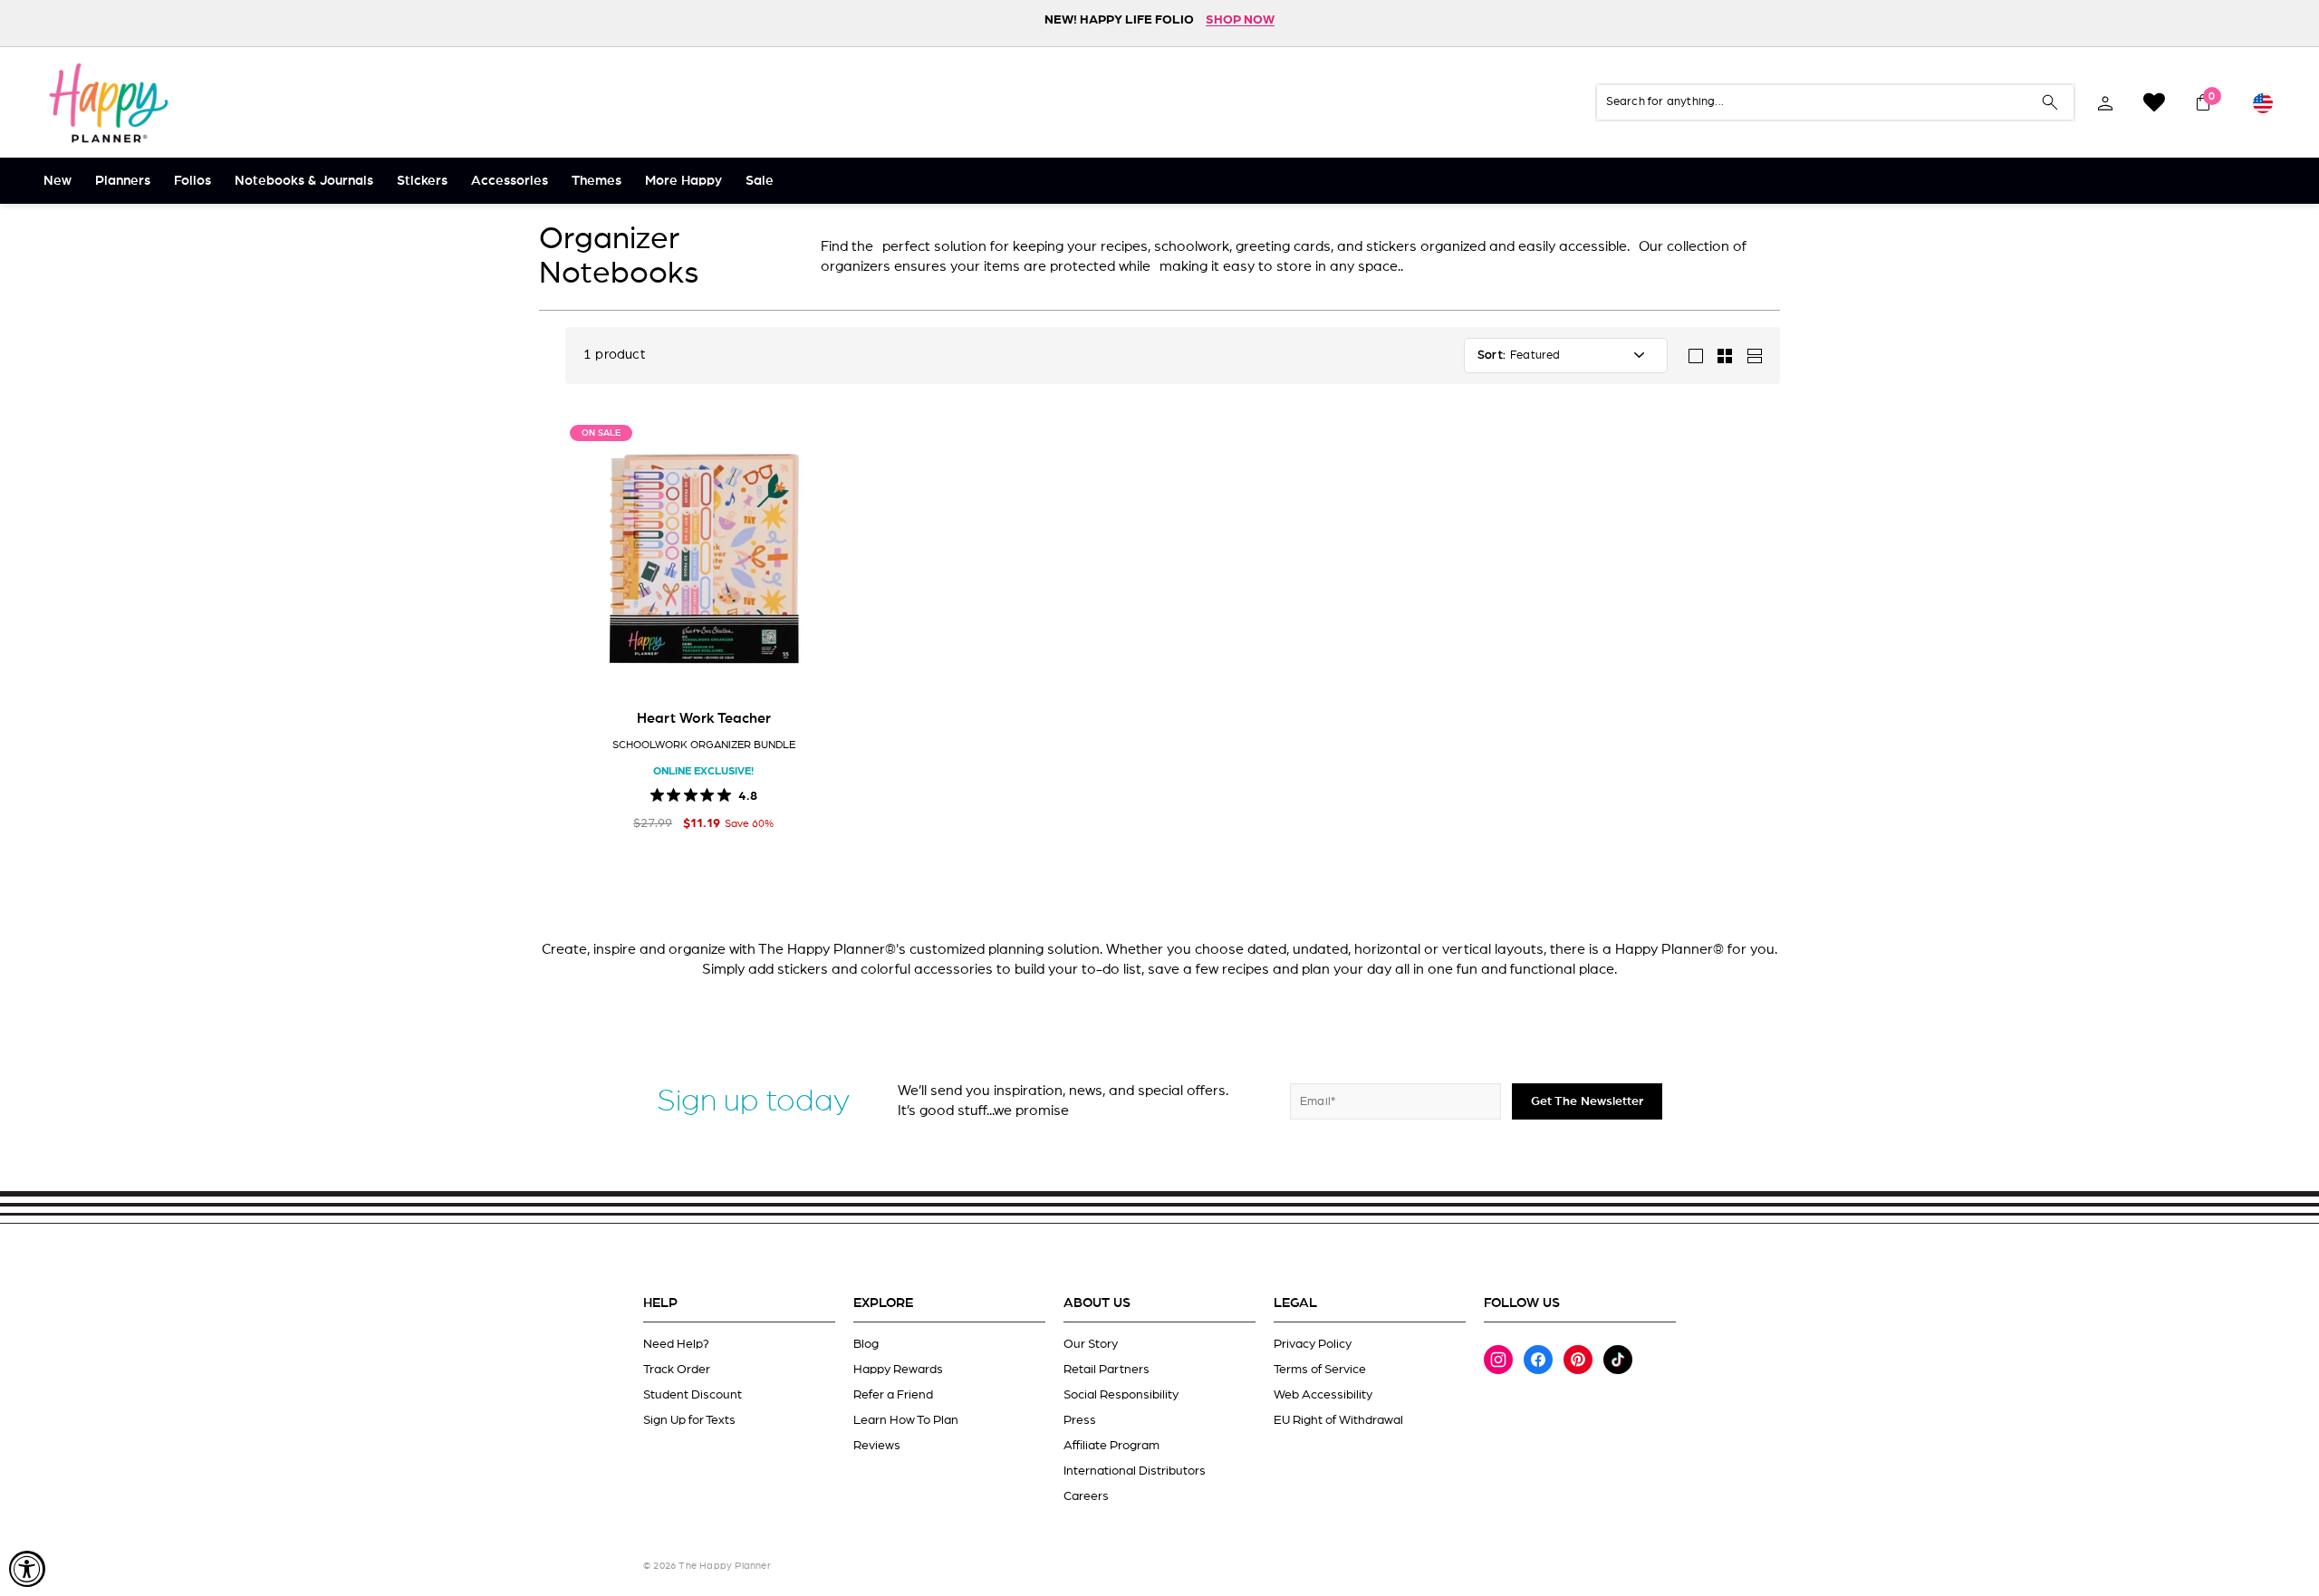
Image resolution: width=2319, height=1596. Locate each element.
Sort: (1491, 356)
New (58, 181)
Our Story (1091, 1344)
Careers (1086, 1496)
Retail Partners (1107, 1370)
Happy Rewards (898, 1370)
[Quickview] (815, 669)
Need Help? (676, 1344)
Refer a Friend (893, 1395)
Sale (760, 181)
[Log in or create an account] (2105, 102)
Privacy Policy (1313, 1344)
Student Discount (693, 1395)
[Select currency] (2263, 102)
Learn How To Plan (906, 1420)
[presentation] (589, 559)
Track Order (677, 1370)
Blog (866, 1344)
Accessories (510, 181)
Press (1080, 1420)
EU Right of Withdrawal (1338, 1420)
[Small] (1725, 356)
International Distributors (1135, 1471)
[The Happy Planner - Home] (109, 102)
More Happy (683, 181)
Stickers (422, 181)
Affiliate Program (1111, 1446)
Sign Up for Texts (689, 1420)
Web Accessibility (1323, 1395)
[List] (1754, 356)
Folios (192, 181)
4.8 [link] (748, 794)
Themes (597, 181)
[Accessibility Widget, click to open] (27, 1569)
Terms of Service (1320, 1370)
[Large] (1696, 356)
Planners (123, 181)
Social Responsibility (1121, 1395)
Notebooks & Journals (304, 181)
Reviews (877, 1446)
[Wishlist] (2154, 102)
